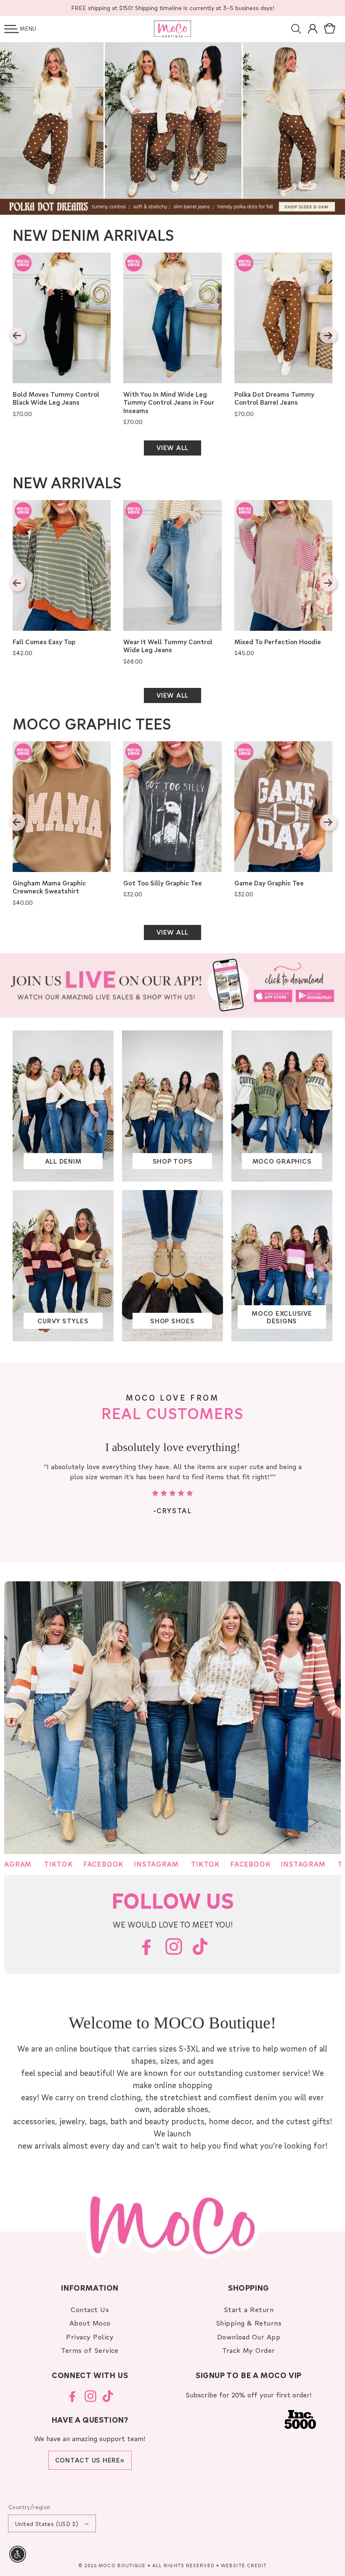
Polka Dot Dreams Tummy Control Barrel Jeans (274, 399)
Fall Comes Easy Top (44, 642)
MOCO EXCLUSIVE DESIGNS (282, 1317)
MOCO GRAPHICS (282, 1161)
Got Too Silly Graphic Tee (163, 883)
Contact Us (90, 2309)
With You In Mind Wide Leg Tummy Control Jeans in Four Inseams (169, 403)
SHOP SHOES (172, 1321)
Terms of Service (90, 2350)
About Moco (90, 2323)
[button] (12, 29)
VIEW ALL (172, 448)
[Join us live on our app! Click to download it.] (172, 985)
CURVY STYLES (63, 1321)
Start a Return (249, 2309)
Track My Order (249, 2350)
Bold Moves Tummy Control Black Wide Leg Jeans (56, 399)
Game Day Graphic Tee (269, 883)
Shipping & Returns (249, 2323)
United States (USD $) (47, 2524)
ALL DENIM (63, 1161)
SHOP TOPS (173, 1161)
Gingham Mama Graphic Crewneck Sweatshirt (49, 887)
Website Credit (244, 2565)
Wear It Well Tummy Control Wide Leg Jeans (168, 646)
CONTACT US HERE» (90, 2460)
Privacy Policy (90, 2337)
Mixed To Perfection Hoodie (278, 642)
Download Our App (249, 2337)
